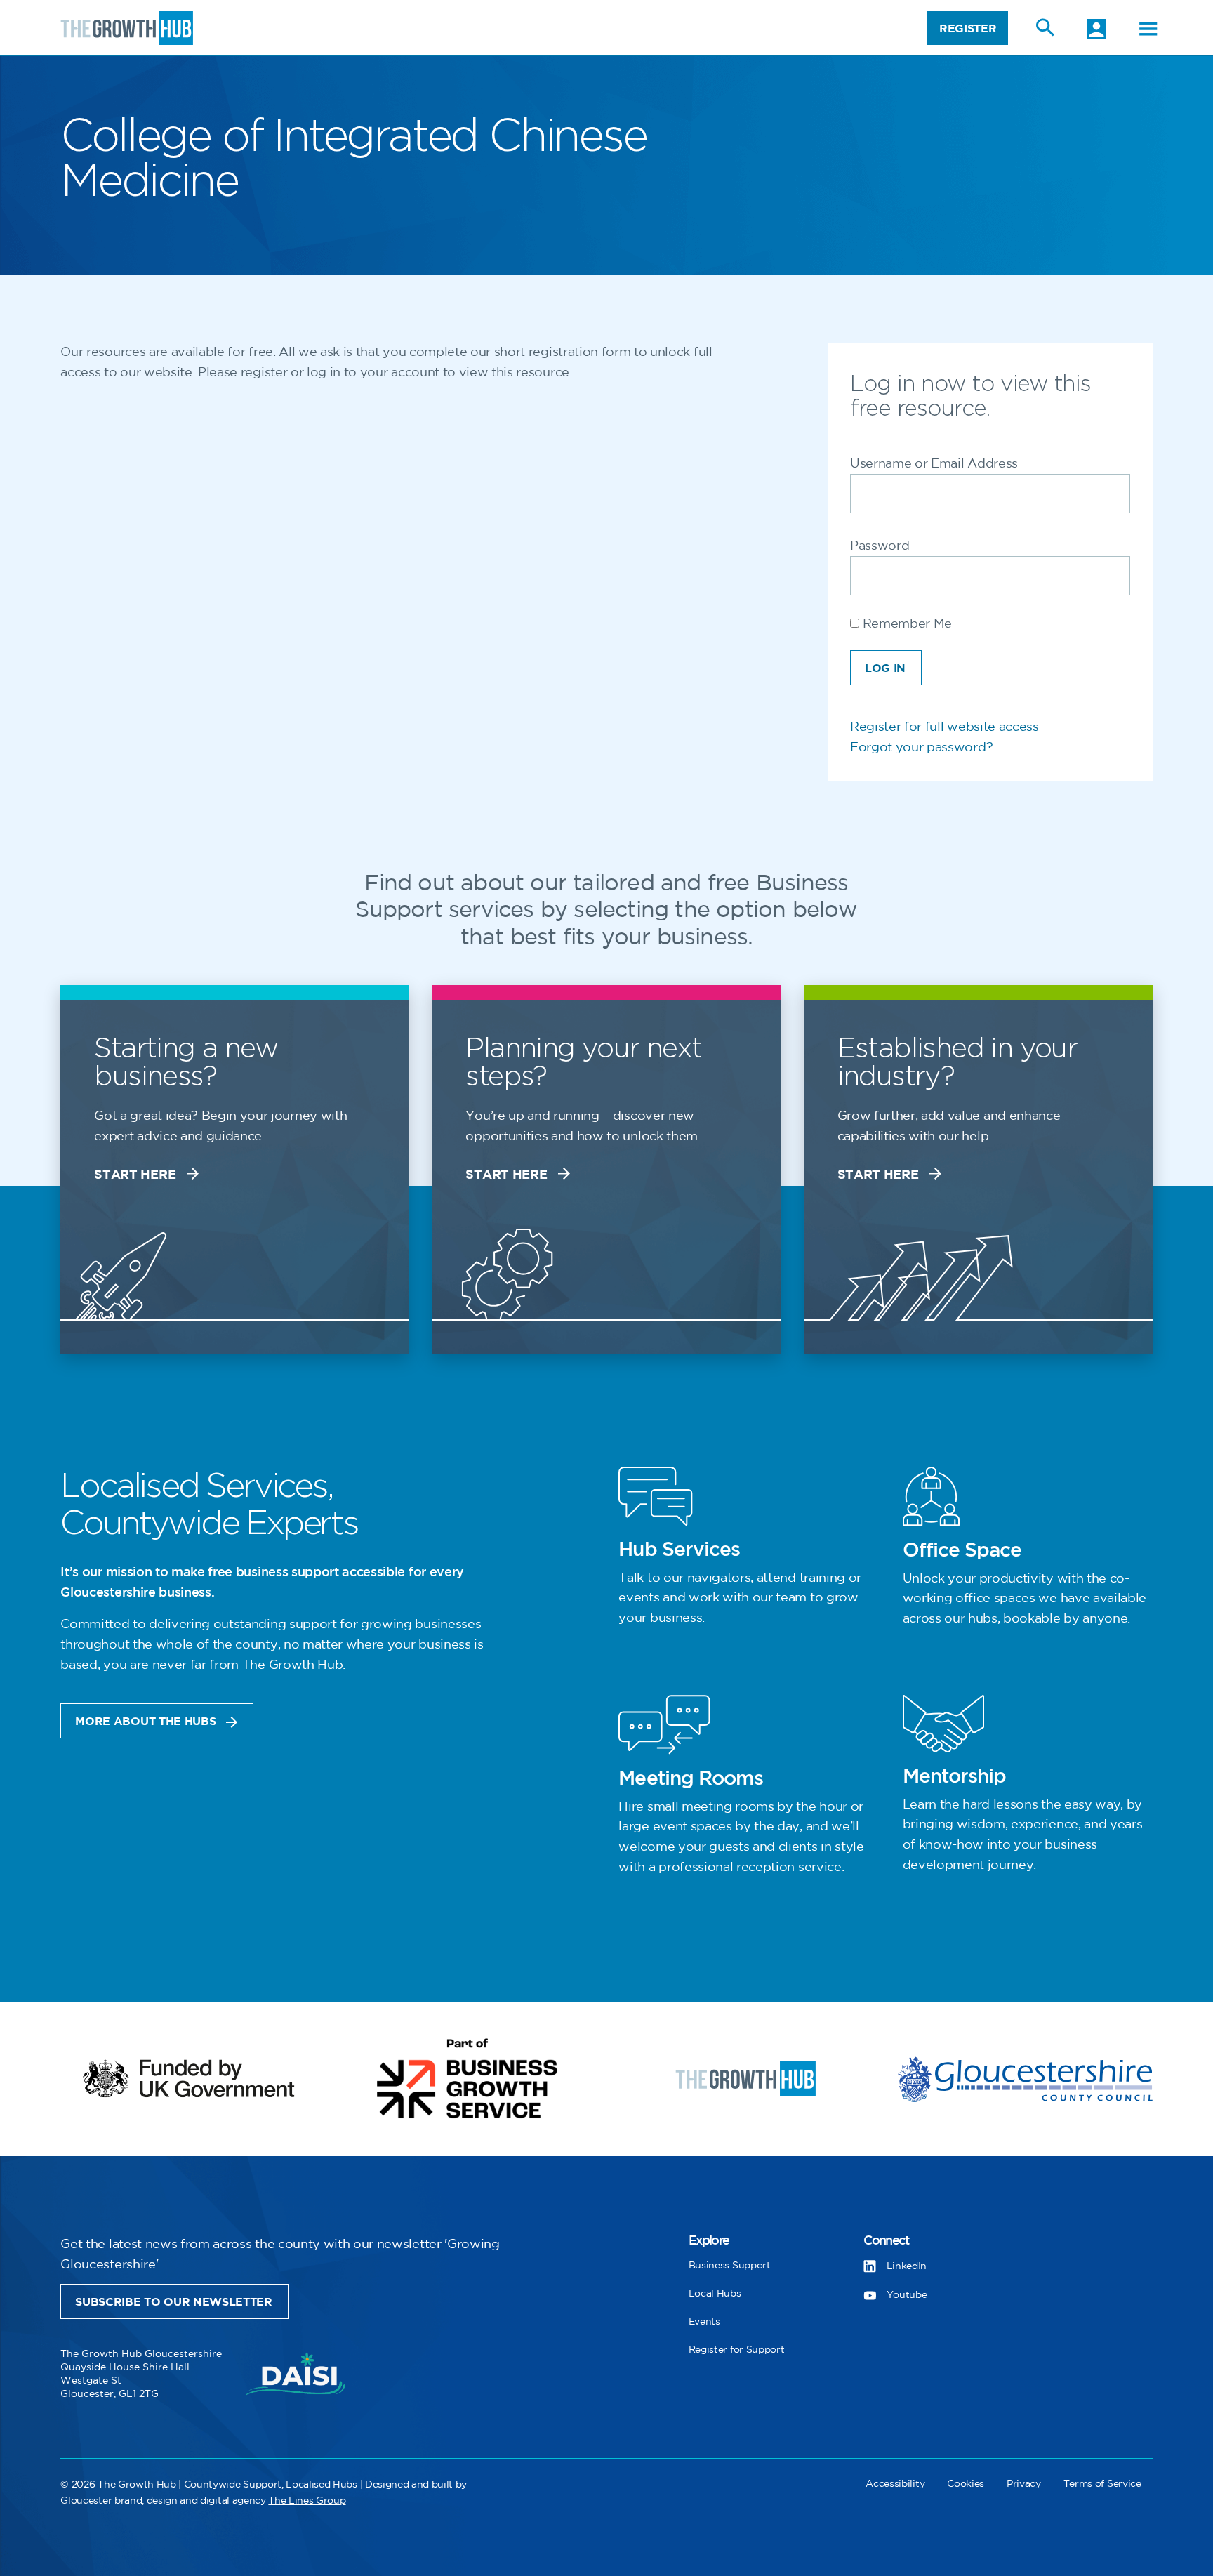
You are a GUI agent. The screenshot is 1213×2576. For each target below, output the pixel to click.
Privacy (1024, 2484)
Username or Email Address (934, 464)
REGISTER (968, 29)
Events (704, 2321)
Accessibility (895, 2484)
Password (880, 546)
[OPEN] (1148, 29)
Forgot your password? (921, 748)
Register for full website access (944, 727)
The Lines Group (307, 2501)
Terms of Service (1102, 2484)
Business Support (730, 2265)
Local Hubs (715, 2293)
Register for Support (737, 2350)
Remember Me (906, 624)
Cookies (966, 2484)
